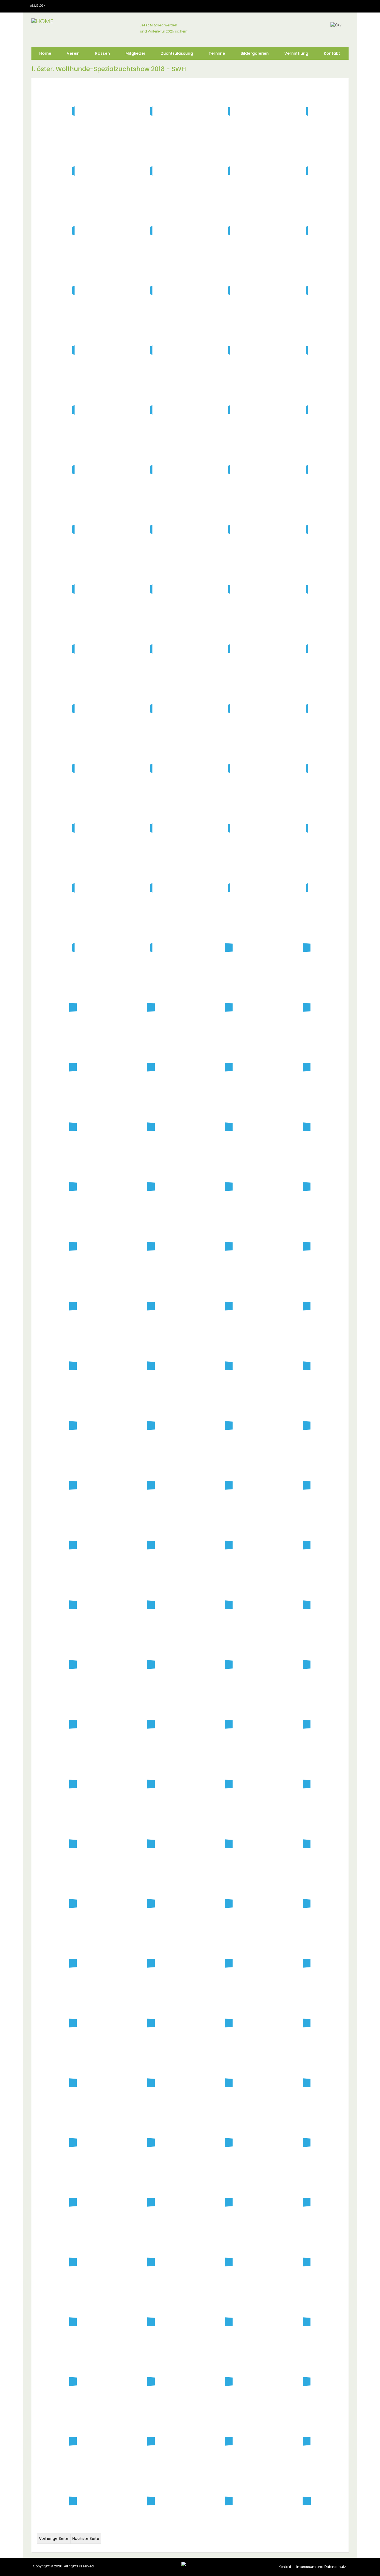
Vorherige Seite (54, 2538)
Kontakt (332, 53)
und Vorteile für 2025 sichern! (164, 31)
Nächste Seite (86, 2538)
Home (45, 53)
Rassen (103, 53)
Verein (73, 53)
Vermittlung (296, 53)
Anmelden (38, 6)
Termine (217, 53)
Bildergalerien (255, 53)
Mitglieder (135, 53)
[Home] (42, 21)
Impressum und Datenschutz (321, 2567)
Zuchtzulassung (177, 53)
